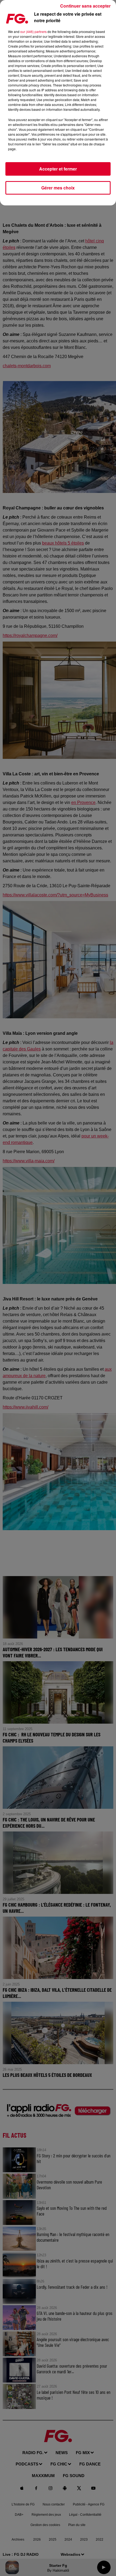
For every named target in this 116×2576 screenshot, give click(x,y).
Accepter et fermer (58, 169)
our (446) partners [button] (33, 31)
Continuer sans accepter (85, 6)
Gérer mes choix (58, 188)
